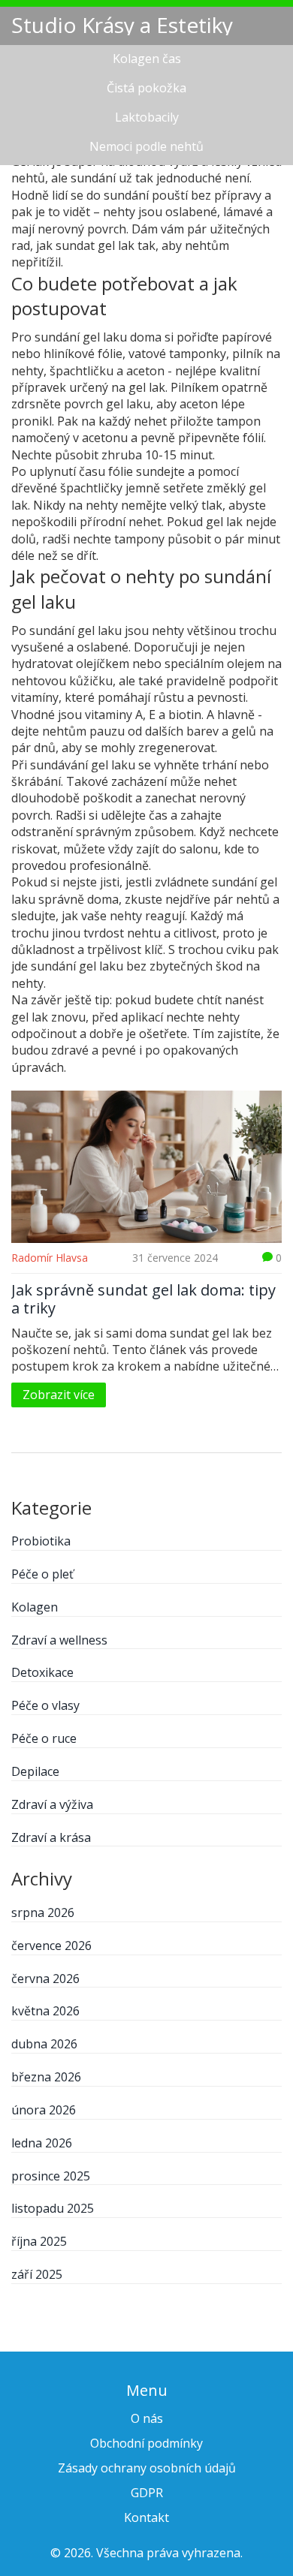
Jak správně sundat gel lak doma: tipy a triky (143, 1299)
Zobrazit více (59, 1395)
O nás (147, 2418)
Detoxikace (42, 1672)
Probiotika (41, 1541)
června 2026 (45, 1979)
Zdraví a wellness (59, 1640)
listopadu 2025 (53, 2208)
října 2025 (39, 2241)
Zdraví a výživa (52, 1804)
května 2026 (45, 2011)
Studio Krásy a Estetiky (122, 25)
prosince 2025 (51, 2176)
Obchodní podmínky (146, 2443)
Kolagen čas (147, 59)
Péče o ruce (44, 1738)
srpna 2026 (43, 1912)
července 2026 (51, 1946)
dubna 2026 (44, 2044)
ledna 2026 (42, 2143)
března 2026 (46, 2077)
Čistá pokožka (146, 88)
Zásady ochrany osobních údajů (147, 2468)
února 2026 (44, 2110)
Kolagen (35, 1607)
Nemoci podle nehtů (146, 146)
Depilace (35, 1771)
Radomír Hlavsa (50, 1258)
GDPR (147, 2493)
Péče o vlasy (45, 1705)
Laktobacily (147, 117)
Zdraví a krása (51, 1837)
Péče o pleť (42, 1574)
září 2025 (37, 2274)
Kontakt (146, 2517)
